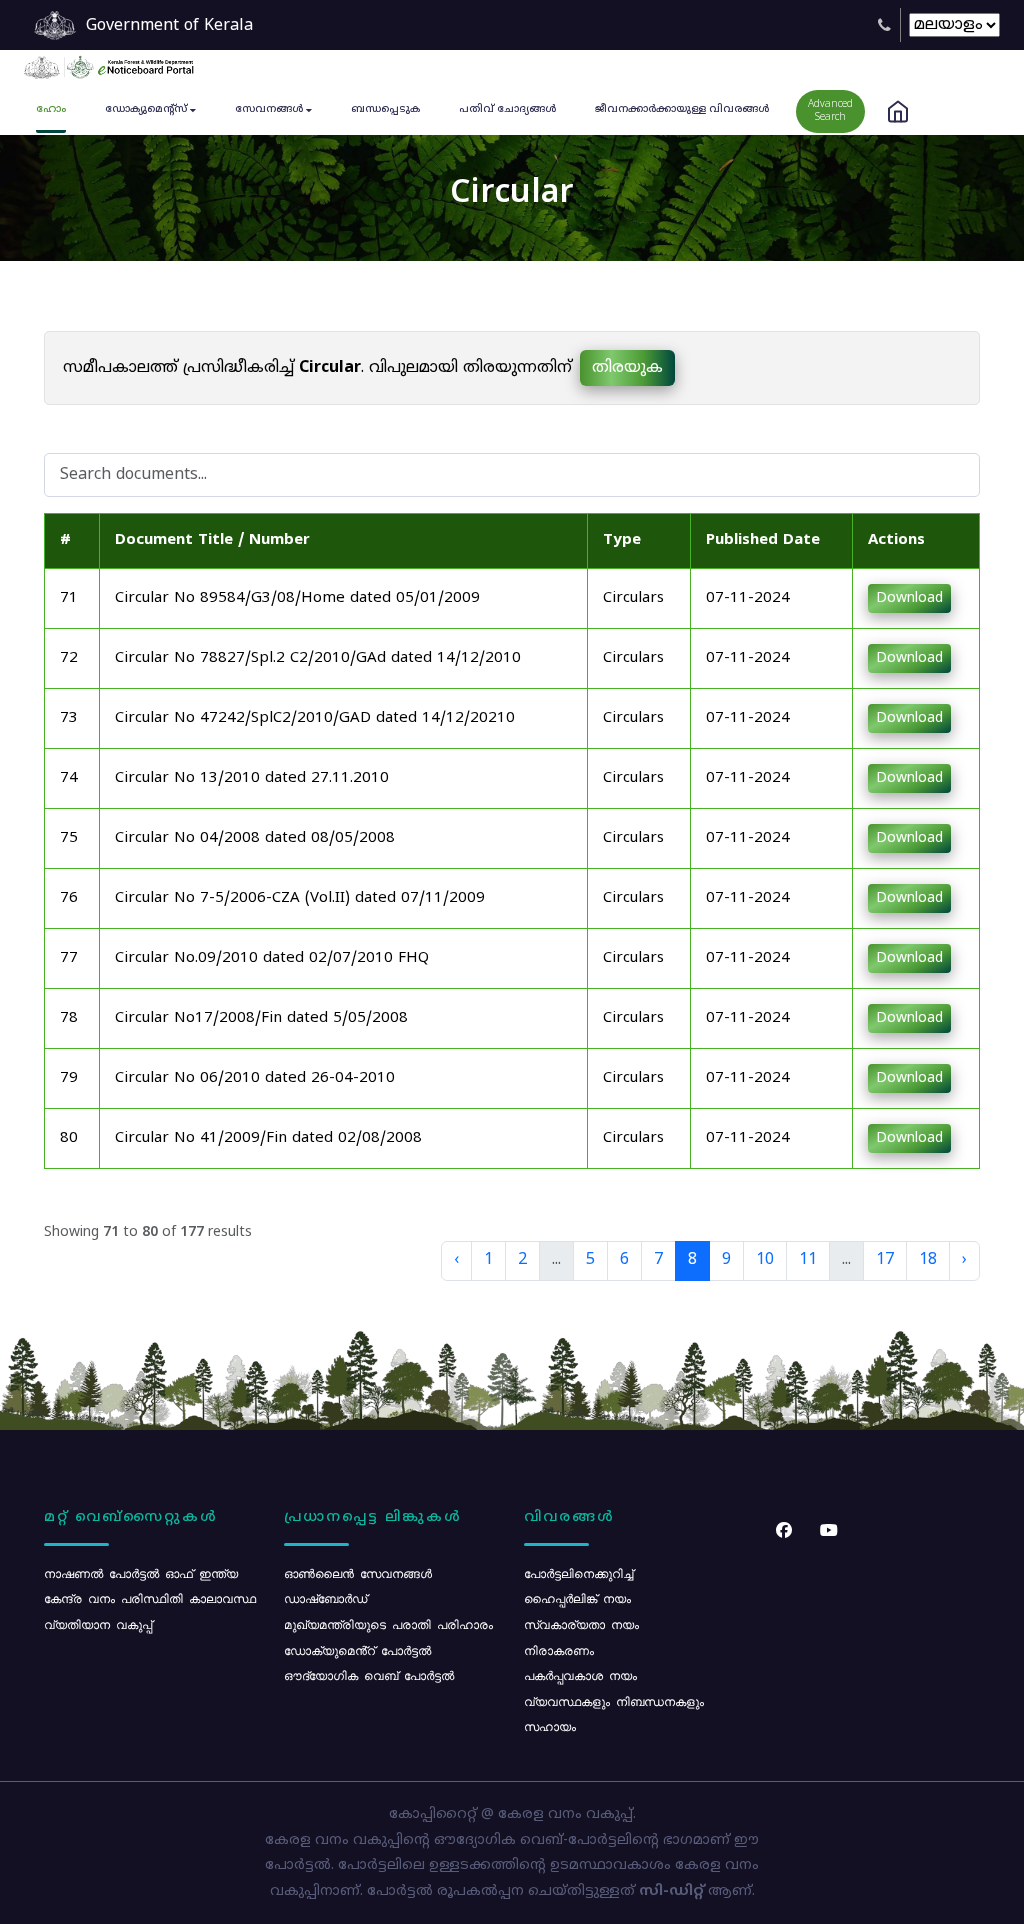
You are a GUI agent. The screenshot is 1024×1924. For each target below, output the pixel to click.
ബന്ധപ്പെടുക (385, 109)
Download (909, 598)
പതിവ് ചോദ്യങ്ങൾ (507, 109)
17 (885, 1260)
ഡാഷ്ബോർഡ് (325, 1598)
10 (765, 1260)
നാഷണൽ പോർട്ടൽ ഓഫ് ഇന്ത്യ (141, 1573)
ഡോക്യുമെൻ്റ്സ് (146, 109)
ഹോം (51, 109)
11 (808, 1260)
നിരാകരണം (559, 1650)
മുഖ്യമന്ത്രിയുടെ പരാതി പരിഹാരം (388, 1624)
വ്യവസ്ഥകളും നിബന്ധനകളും (614, 1701)
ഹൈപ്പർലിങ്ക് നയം (577, 1598)
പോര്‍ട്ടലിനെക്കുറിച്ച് (578, 1573)
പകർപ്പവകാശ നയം (580, 1675)
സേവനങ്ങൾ (269, 109)
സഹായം (550, 1726)
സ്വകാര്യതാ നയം (581, 1624)
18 (928, 1260)
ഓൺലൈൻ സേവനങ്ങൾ (358, 1573)
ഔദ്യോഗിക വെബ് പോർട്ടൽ (369, 1675)
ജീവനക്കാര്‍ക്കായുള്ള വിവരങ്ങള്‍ (682, 109)
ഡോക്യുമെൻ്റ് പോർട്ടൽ (357, 1650)
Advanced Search (830, 111)
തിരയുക (627, 368)
